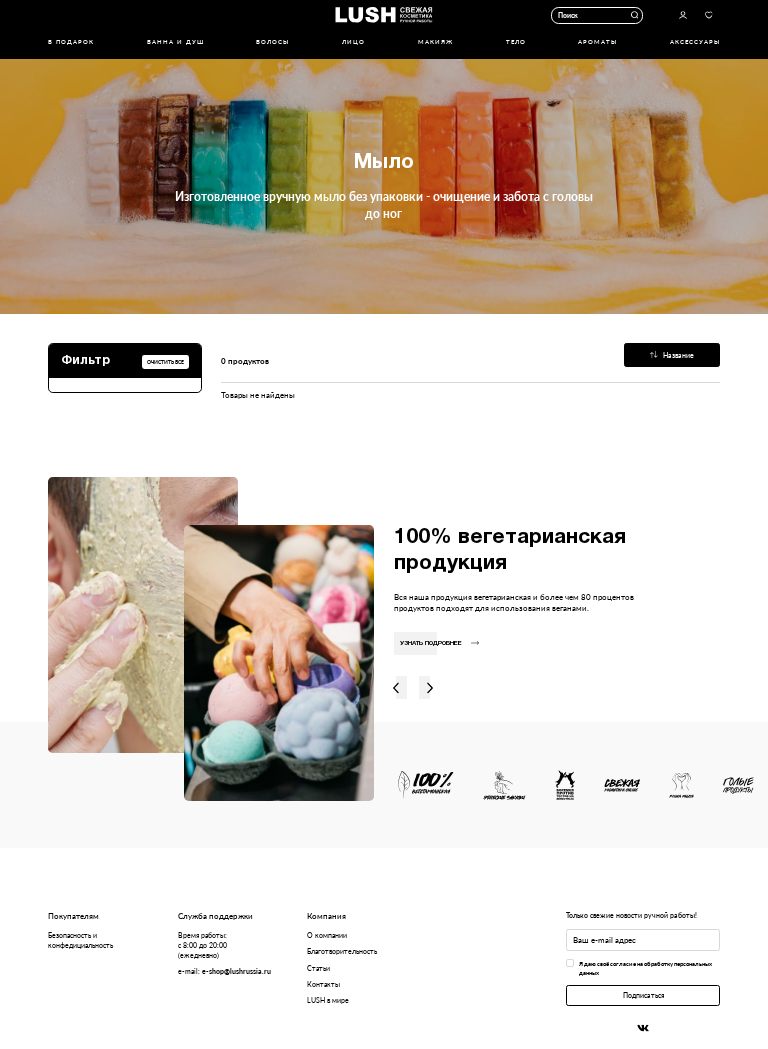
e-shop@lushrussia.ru (236, 971)
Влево (395, 687)
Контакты (323, 984)
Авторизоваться (682, 15)
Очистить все (165, 362)
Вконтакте (643, 1027)
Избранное (708, 15)
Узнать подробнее (431, 643)
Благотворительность (342, 951)
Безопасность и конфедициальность (80, 940)
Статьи (318, 968)
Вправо (430, 687)
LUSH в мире (328, 1000)
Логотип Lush (383, 15)
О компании (327, 935)
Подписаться (643, 995)
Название (678, 355)
